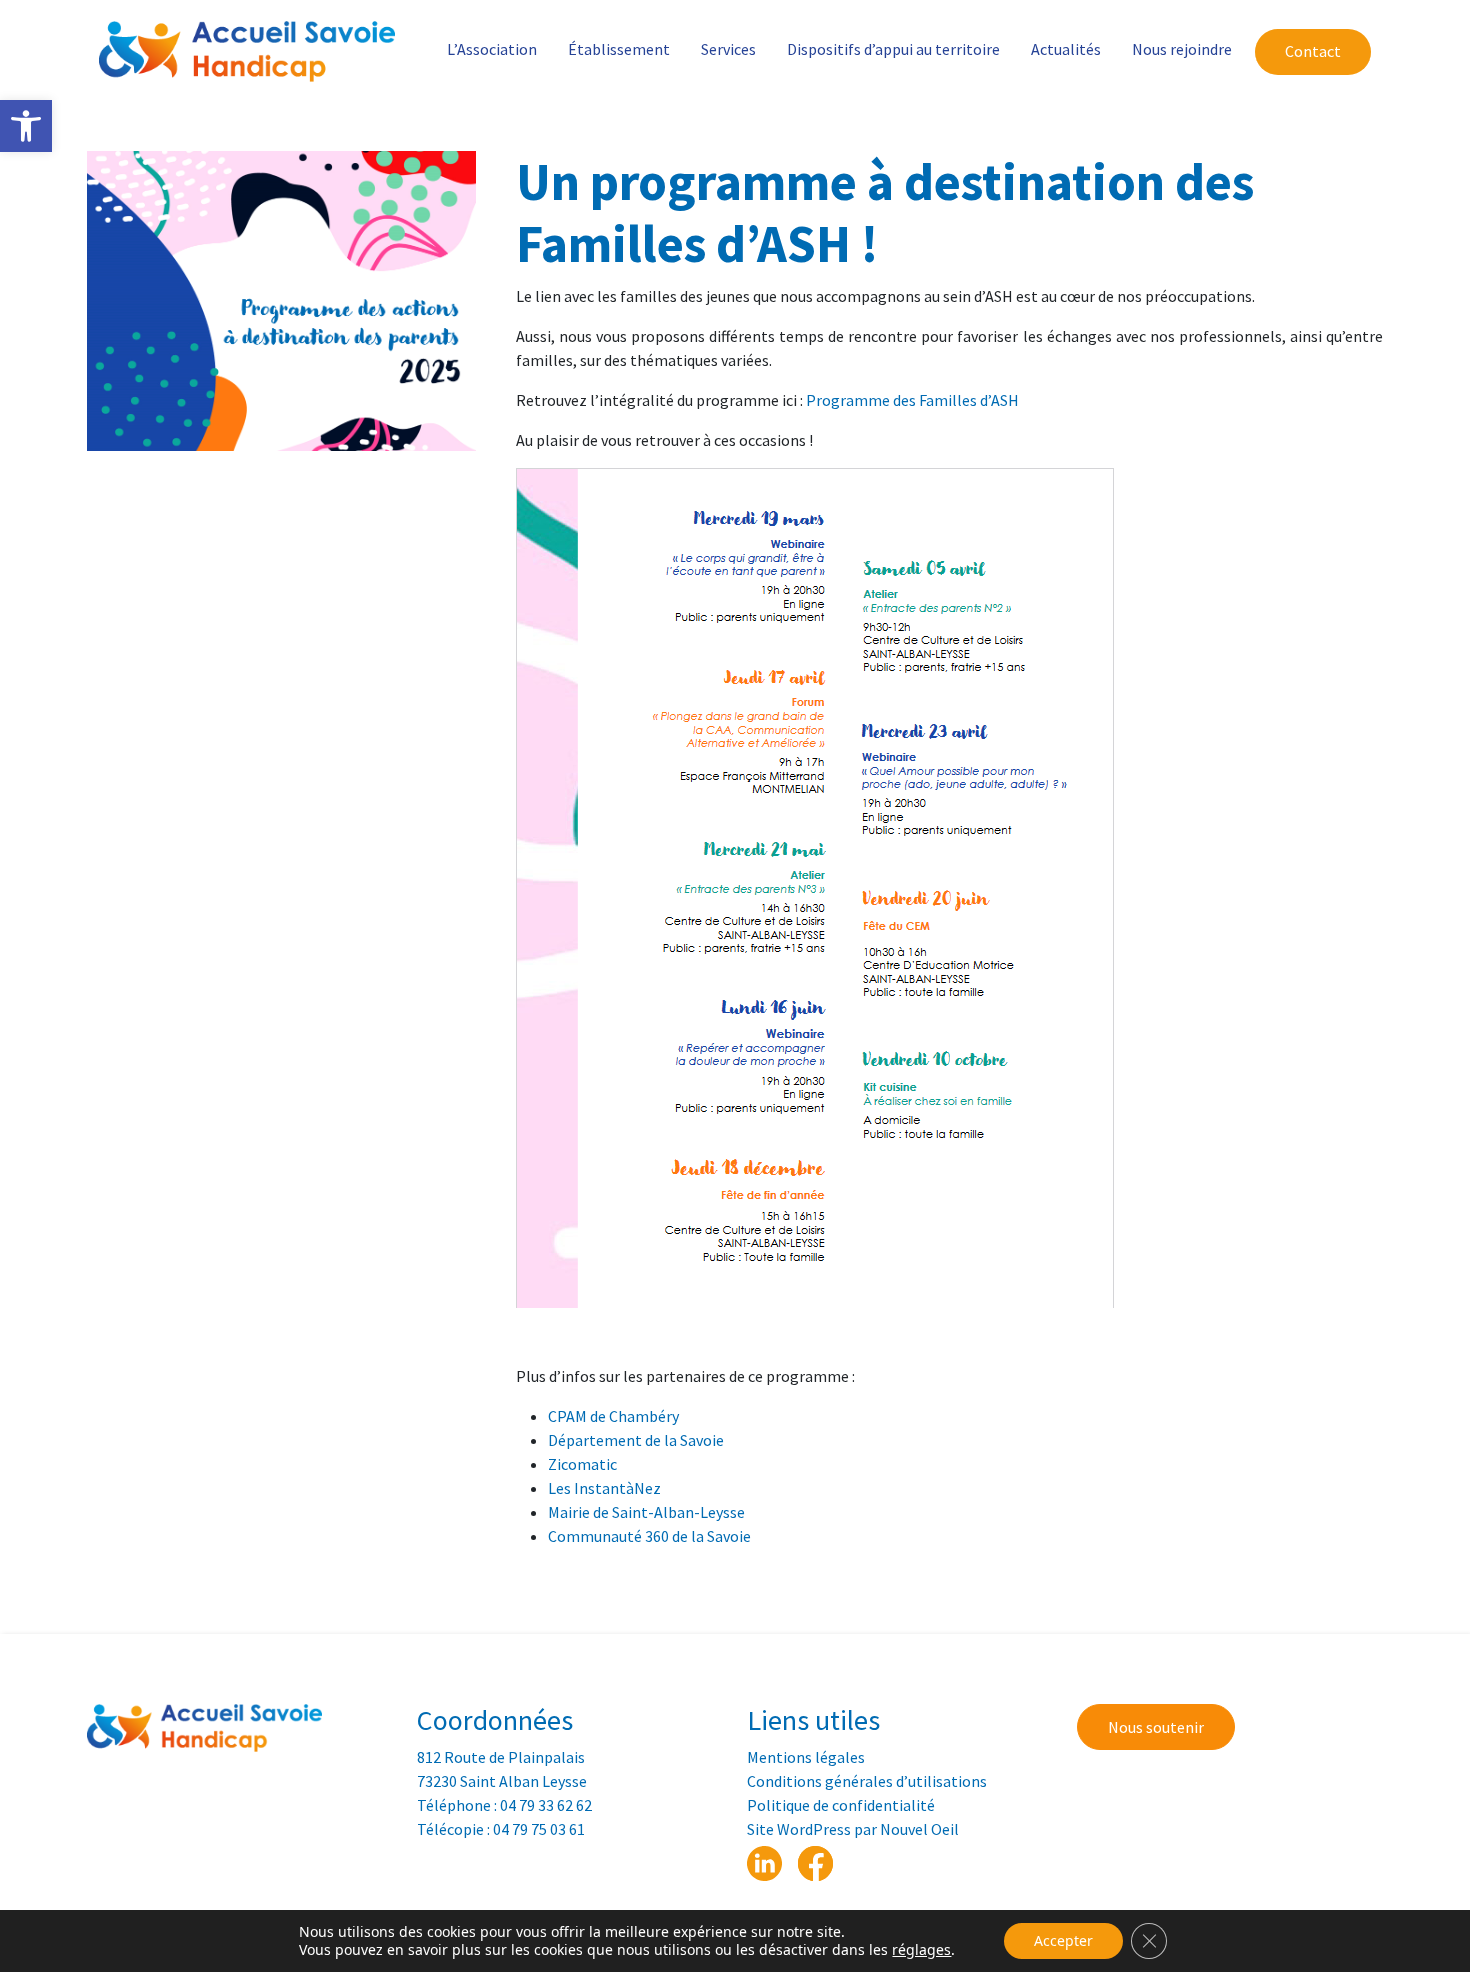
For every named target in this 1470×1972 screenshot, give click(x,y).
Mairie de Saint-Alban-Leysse (646, 1512)
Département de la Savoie (636, 1440)
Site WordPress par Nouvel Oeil (853, 1829)
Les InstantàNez (604, 1488)
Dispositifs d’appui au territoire (893, 49)
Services (728, 49)
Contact (1313, 51)
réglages (921, 1950)
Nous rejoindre (1182, 49)
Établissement (619, 49)
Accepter (1063, 1940)
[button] (26, 126)
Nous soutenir (1156, 1727)
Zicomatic (582, 1464)
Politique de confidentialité (841, 1805)
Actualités (1066, 49)
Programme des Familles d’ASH (912, 400)
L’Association (492, 49)
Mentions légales (806, 1757)
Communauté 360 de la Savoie (649, 1536)
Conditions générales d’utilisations (867, 1781)
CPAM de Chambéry (613, 1416)
